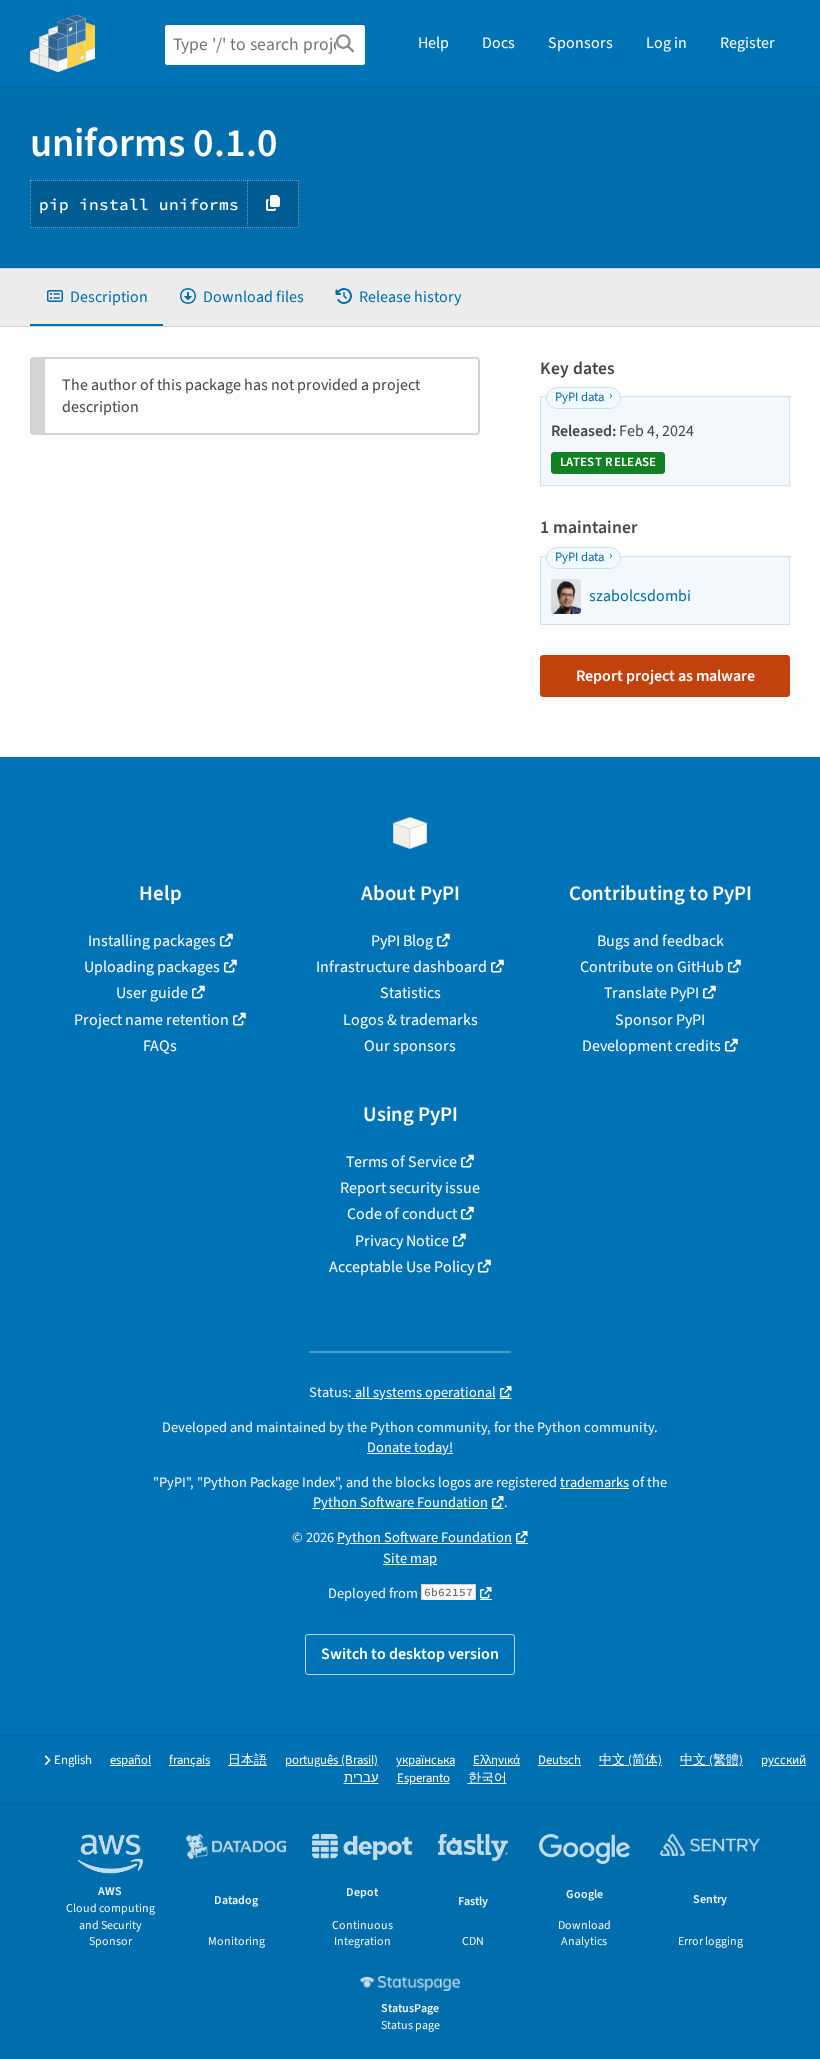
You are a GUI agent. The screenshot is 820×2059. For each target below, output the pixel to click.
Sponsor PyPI (660, 1020)
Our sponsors (410, 1046)
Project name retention (151, 1020)
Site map (410, 1558)
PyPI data (579, 397)
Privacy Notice (402, 1241)
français (189, 1760)
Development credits (651, 1046)
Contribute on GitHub (652, 967)
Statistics (410, 993)
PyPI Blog (402, 941)
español (130, 1760)
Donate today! (410, 1447)
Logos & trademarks (410, 1020)
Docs (498, 43)
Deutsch (559, 1760)
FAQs (160, 1046)
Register (747, 43)
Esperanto (423, 1778)
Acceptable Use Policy (401, 1267)
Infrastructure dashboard (401, 967)
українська (425, 1760)
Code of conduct (402, 1214)
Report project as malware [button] (665, 676)
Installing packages (152, 941)
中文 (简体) (630, 1760)
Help (433, 43)
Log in (666, 43)
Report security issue (410, 1188)
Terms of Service (401, 1162)
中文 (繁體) (711, 1760)
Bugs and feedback (660, 941)
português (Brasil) (331, 1760)
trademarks (594, 1482)
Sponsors (580, 43)
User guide (152, 993)
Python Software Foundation (400, 1502)
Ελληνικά (496, 1760)
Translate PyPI (651, 993)
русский (783, 1760)
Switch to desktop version (410, 1654)
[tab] (96, 297)
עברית (361, 1778)
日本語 (247, 1760)
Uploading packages (152, 967)
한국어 (487, 1778)
